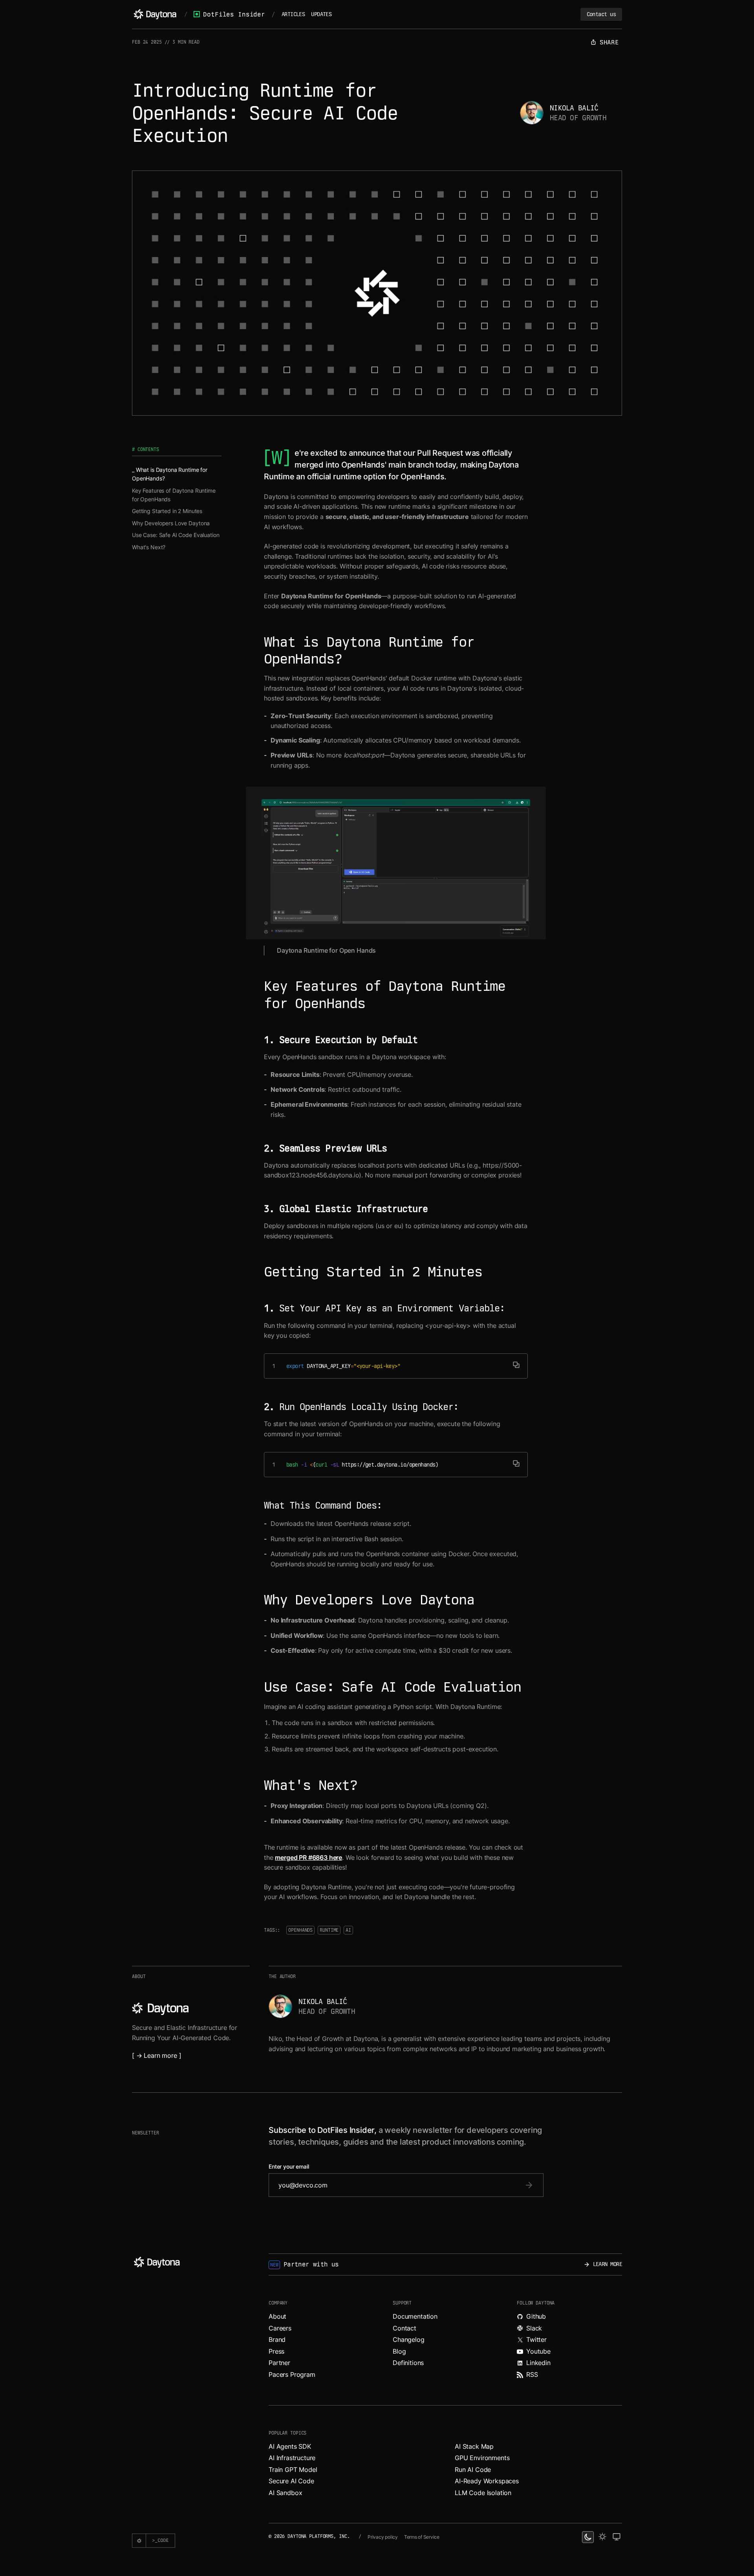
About (277, 2316)
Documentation (415, 2316)
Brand (277, 2339)
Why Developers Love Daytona (171, 523)
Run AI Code (473, 2470)
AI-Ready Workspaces (487, 2481)
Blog (399, 2351)
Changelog (409, 2339)
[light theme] (602, 2537)
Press (276, 2351)
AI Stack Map (474, 2446)
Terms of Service (422, 2537)
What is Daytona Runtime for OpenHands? (170, 474)
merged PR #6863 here (308, 1857)
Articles (293, 14)
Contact (404, 2328)
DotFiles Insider (234, 14)
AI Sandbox (285, 2493)
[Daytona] (155, 14)
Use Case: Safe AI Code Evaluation (176, 535)
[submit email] (529, 2185)
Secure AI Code (291, 2481)
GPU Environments (482, 2458)
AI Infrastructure (292, 2458)
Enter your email (289, 2167)
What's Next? (149, 547)
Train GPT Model (293, 2470)
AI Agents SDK (290, 2446)
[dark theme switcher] (588, 2537)
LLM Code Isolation (483, 2493)
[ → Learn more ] (156, 2055)
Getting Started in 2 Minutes (167, 511)
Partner (279, 2363)
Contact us (601, 14)
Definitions (408, 2363)
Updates (321, 14)
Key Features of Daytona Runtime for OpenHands (174, 495)
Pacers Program (292, 2374)
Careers (280, 2328)
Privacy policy (383, 2537)
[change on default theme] (617, 2537)
